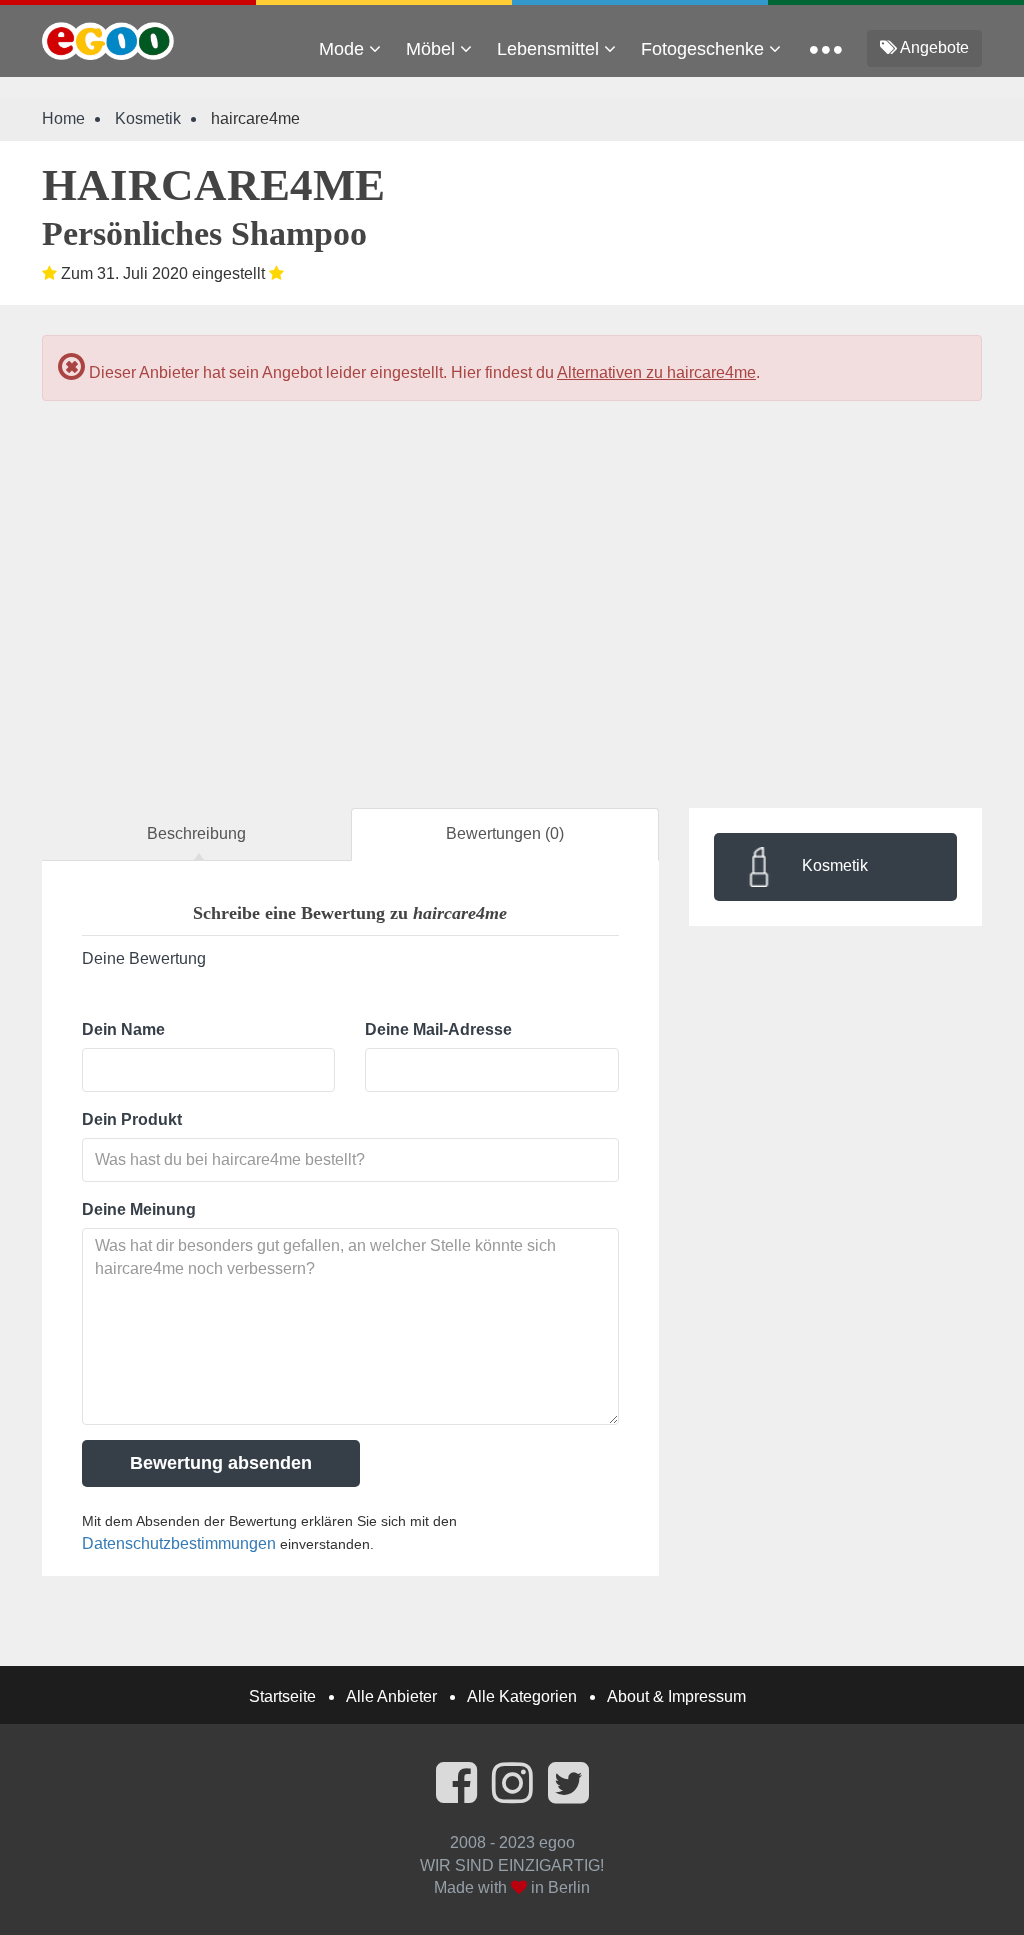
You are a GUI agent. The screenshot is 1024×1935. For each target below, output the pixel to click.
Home (63, 118)
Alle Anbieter (391, 1696)
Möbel (433, 49)
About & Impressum (676, 1696)
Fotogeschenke (705, 49)
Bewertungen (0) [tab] (505, 833)
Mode (344, 49)
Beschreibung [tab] (196, 833)
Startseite (282, 1696)
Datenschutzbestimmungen (179, 1543)
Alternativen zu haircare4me (656, 372)
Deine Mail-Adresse (438, 1029)
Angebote (933, 47)
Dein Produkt (132, 1119)
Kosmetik (148, 118)
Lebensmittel (550, 49)
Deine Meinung (139, 1209)
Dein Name (123, 1029)
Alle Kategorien (522, 1696)
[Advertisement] (512, 586)
